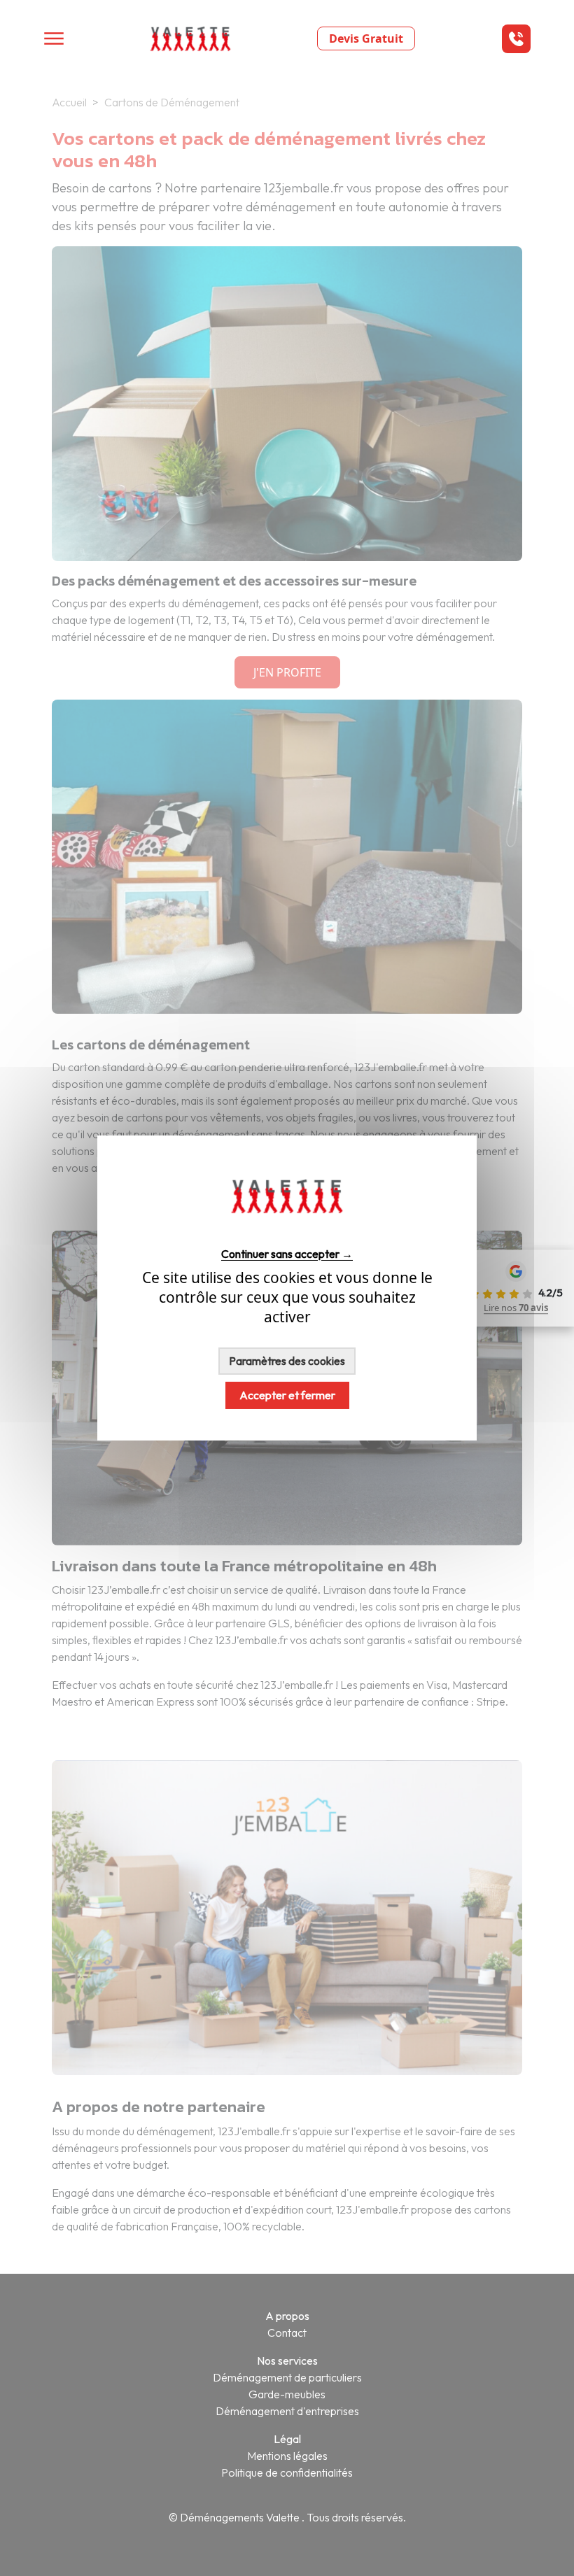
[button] (516, 39)
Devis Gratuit (366, 38)
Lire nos (516, 1308)
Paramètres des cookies (287, 1361)
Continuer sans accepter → (287, 1253)
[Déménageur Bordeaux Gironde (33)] (287, 1229)
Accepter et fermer (287, 1395)
